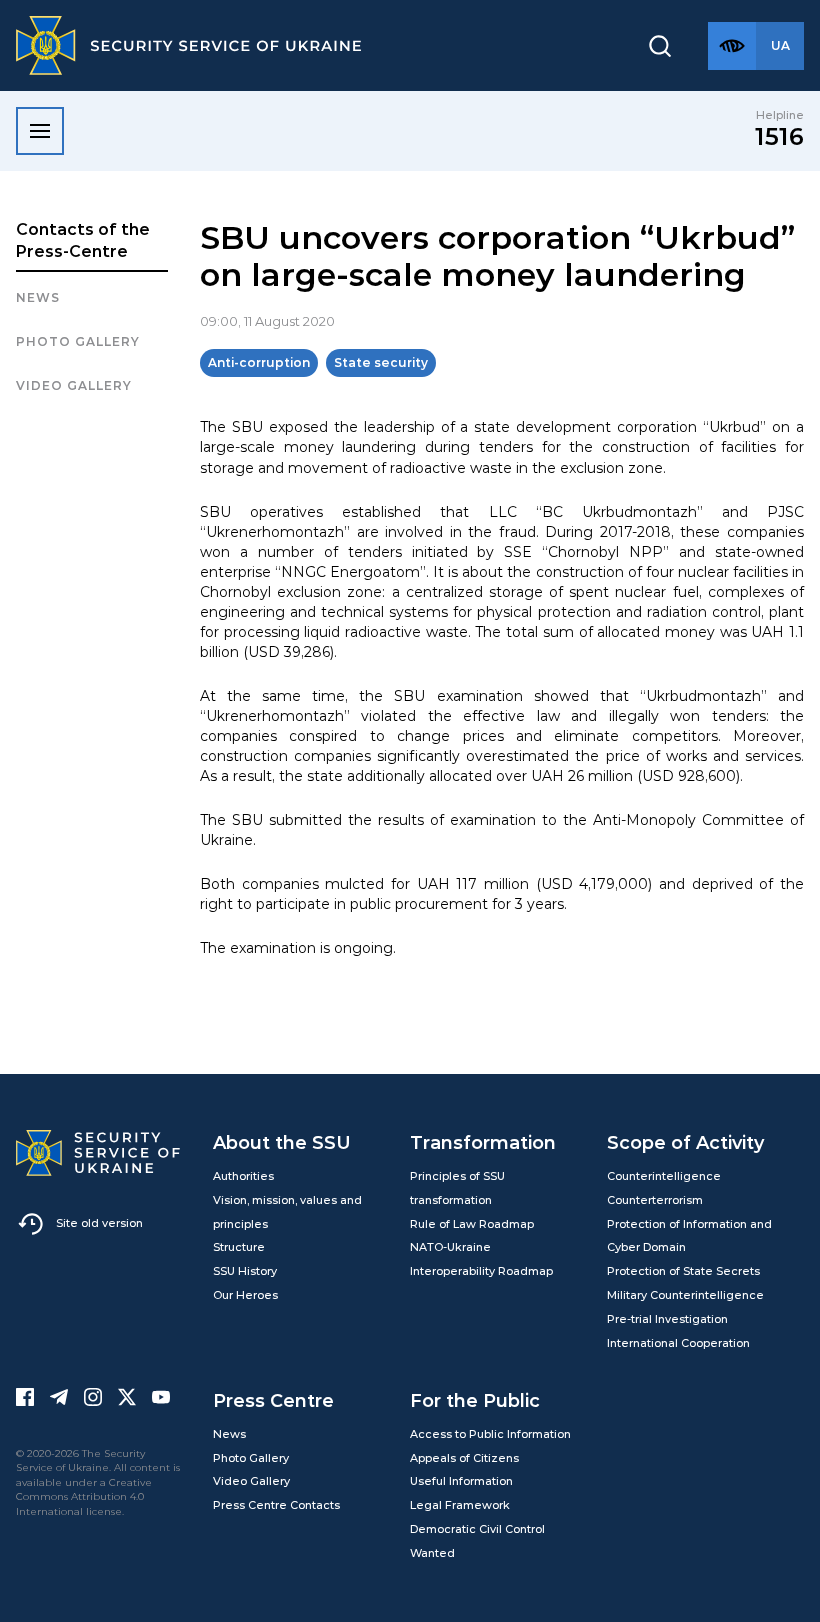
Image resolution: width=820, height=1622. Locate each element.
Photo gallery (78, 341)
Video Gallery (74, 385)
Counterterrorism (655, 1200)
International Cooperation (678, 1343)
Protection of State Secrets (683, 1271)
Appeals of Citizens (464, 1458)
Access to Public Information (490, 1434)
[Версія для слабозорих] (732, 46)
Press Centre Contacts (276, 1505)
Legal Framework (460, 1505)
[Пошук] (660, 46)
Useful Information (461, 1481)
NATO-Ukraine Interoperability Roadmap (481, 1259)
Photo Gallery (251, 1458)
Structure (239, 1247)
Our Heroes (245, 1295)
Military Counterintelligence (685, 1295)
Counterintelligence (664, 1176)
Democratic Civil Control (477, 1529)
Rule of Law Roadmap (472, 1224)
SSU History (245, 1271)
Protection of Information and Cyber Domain (689, 1236)
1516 (779, 136)
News (38, 297)
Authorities (243, 1176)
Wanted (432, 1553)
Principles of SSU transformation (457, 1188)
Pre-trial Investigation (667, 1319)
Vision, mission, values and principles (287, 1212)
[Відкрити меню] (40, 131)
